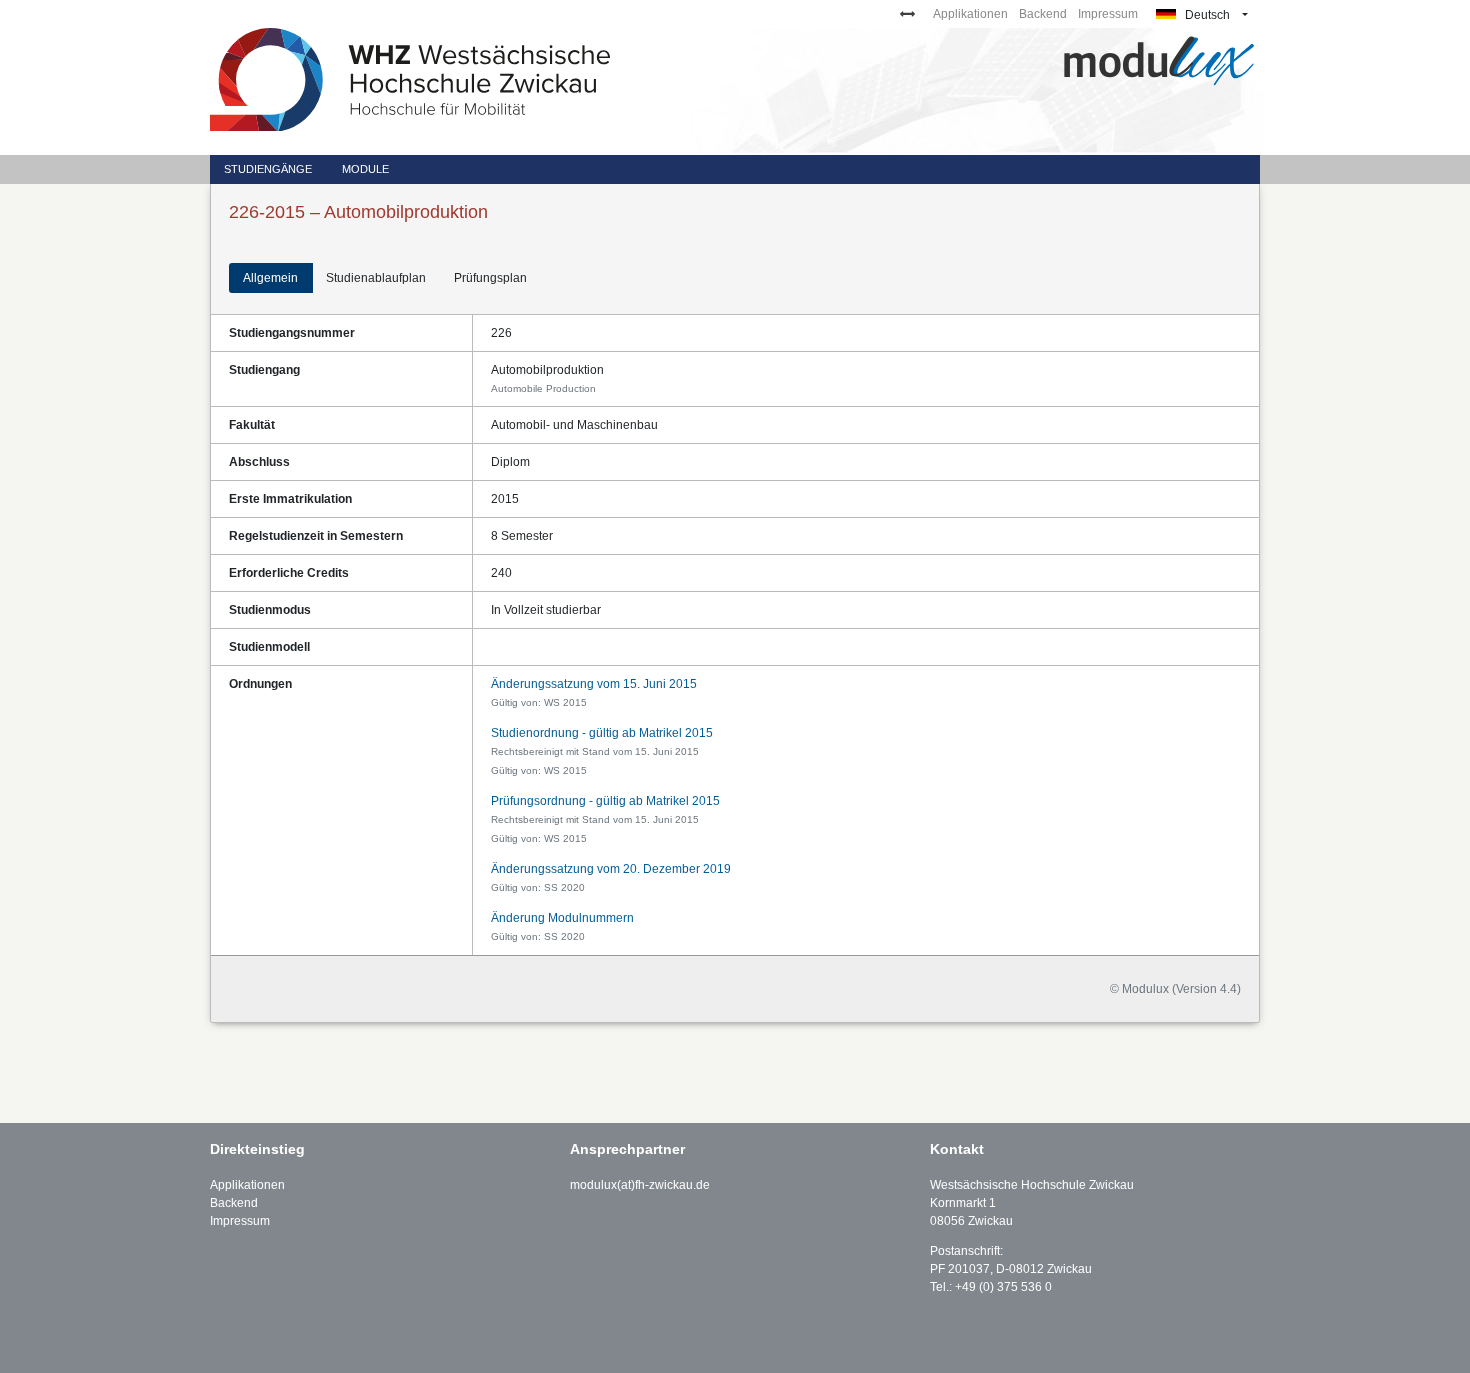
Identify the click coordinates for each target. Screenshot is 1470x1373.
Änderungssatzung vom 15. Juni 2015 (594, 684)
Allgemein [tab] (270, 278)
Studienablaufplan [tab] (376, 278)
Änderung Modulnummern (562, 918)
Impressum (1108, 14)
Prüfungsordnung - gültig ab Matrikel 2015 (605, 801)
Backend (1043, 14)
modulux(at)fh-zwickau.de (640, 1185)
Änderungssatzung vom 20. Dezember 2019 (611, 869)
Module (365, 169)
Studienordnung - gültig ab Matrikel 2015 (602, 733)
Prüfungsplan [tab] (490, 278)
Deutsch (1206, 15)
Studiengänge (268, 169)
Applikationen (970, 14)
